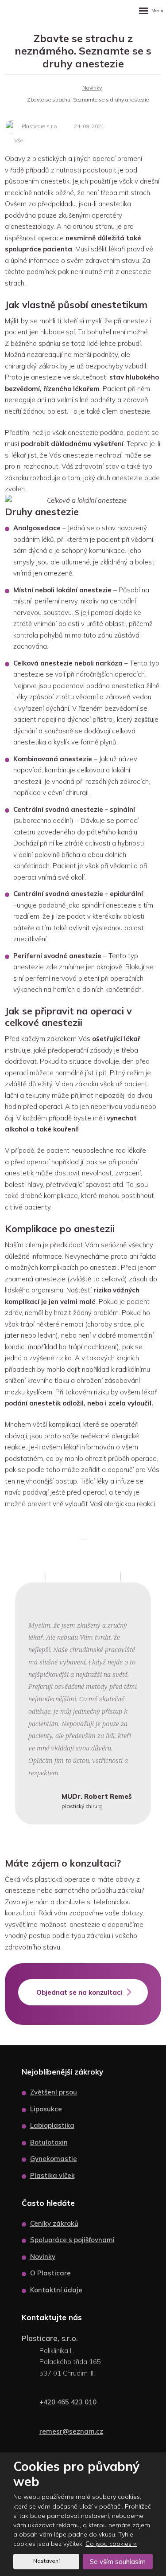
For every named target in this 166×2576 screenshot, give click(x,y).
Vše (19, 140)
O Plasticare (50, 2273)
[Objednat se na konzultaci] (83, 2003)
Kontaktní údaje (56, 2290)
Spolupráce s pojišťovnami (72, 2240)
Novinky (43, 2257)
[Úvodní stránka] (67, 88)
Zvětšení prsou (54, 2092)
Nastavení (46, 2561)
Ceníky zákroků (54, 2223)
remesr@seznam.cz (71, 2431)
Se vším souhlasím (118, 2562)
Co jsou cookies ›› (111, 2544)
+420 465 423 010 (68, 2402)
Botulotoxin (49, 2142)
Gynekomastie (54, 2159)
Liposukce (46, 2109)
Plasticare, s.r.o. (50, 2338)
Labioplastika (52, 2125)
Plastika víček (52, 2175)
